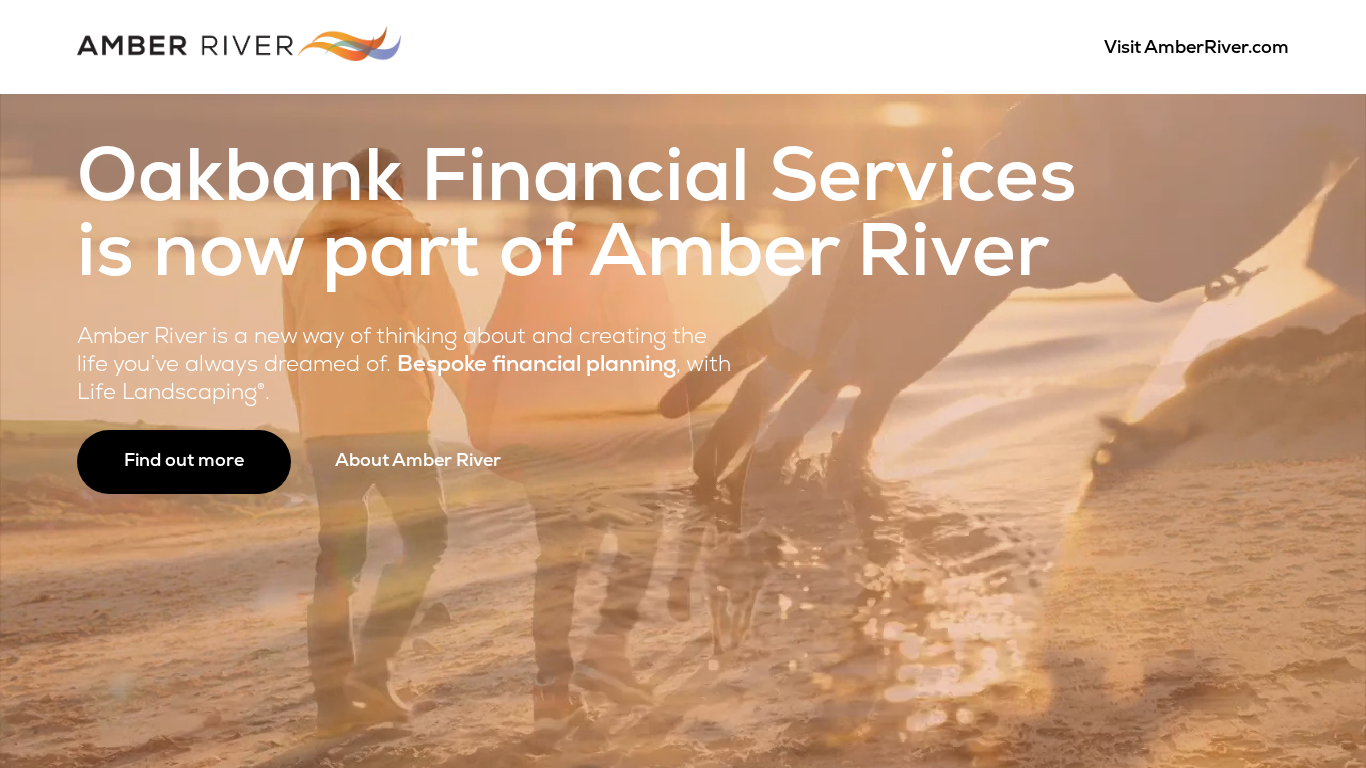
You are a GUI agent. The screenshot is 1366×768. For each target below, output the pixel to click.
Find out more (184, 462)
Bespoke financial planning (536, 365)
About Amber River (418, 462)
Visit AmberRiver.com (1196, 49)
